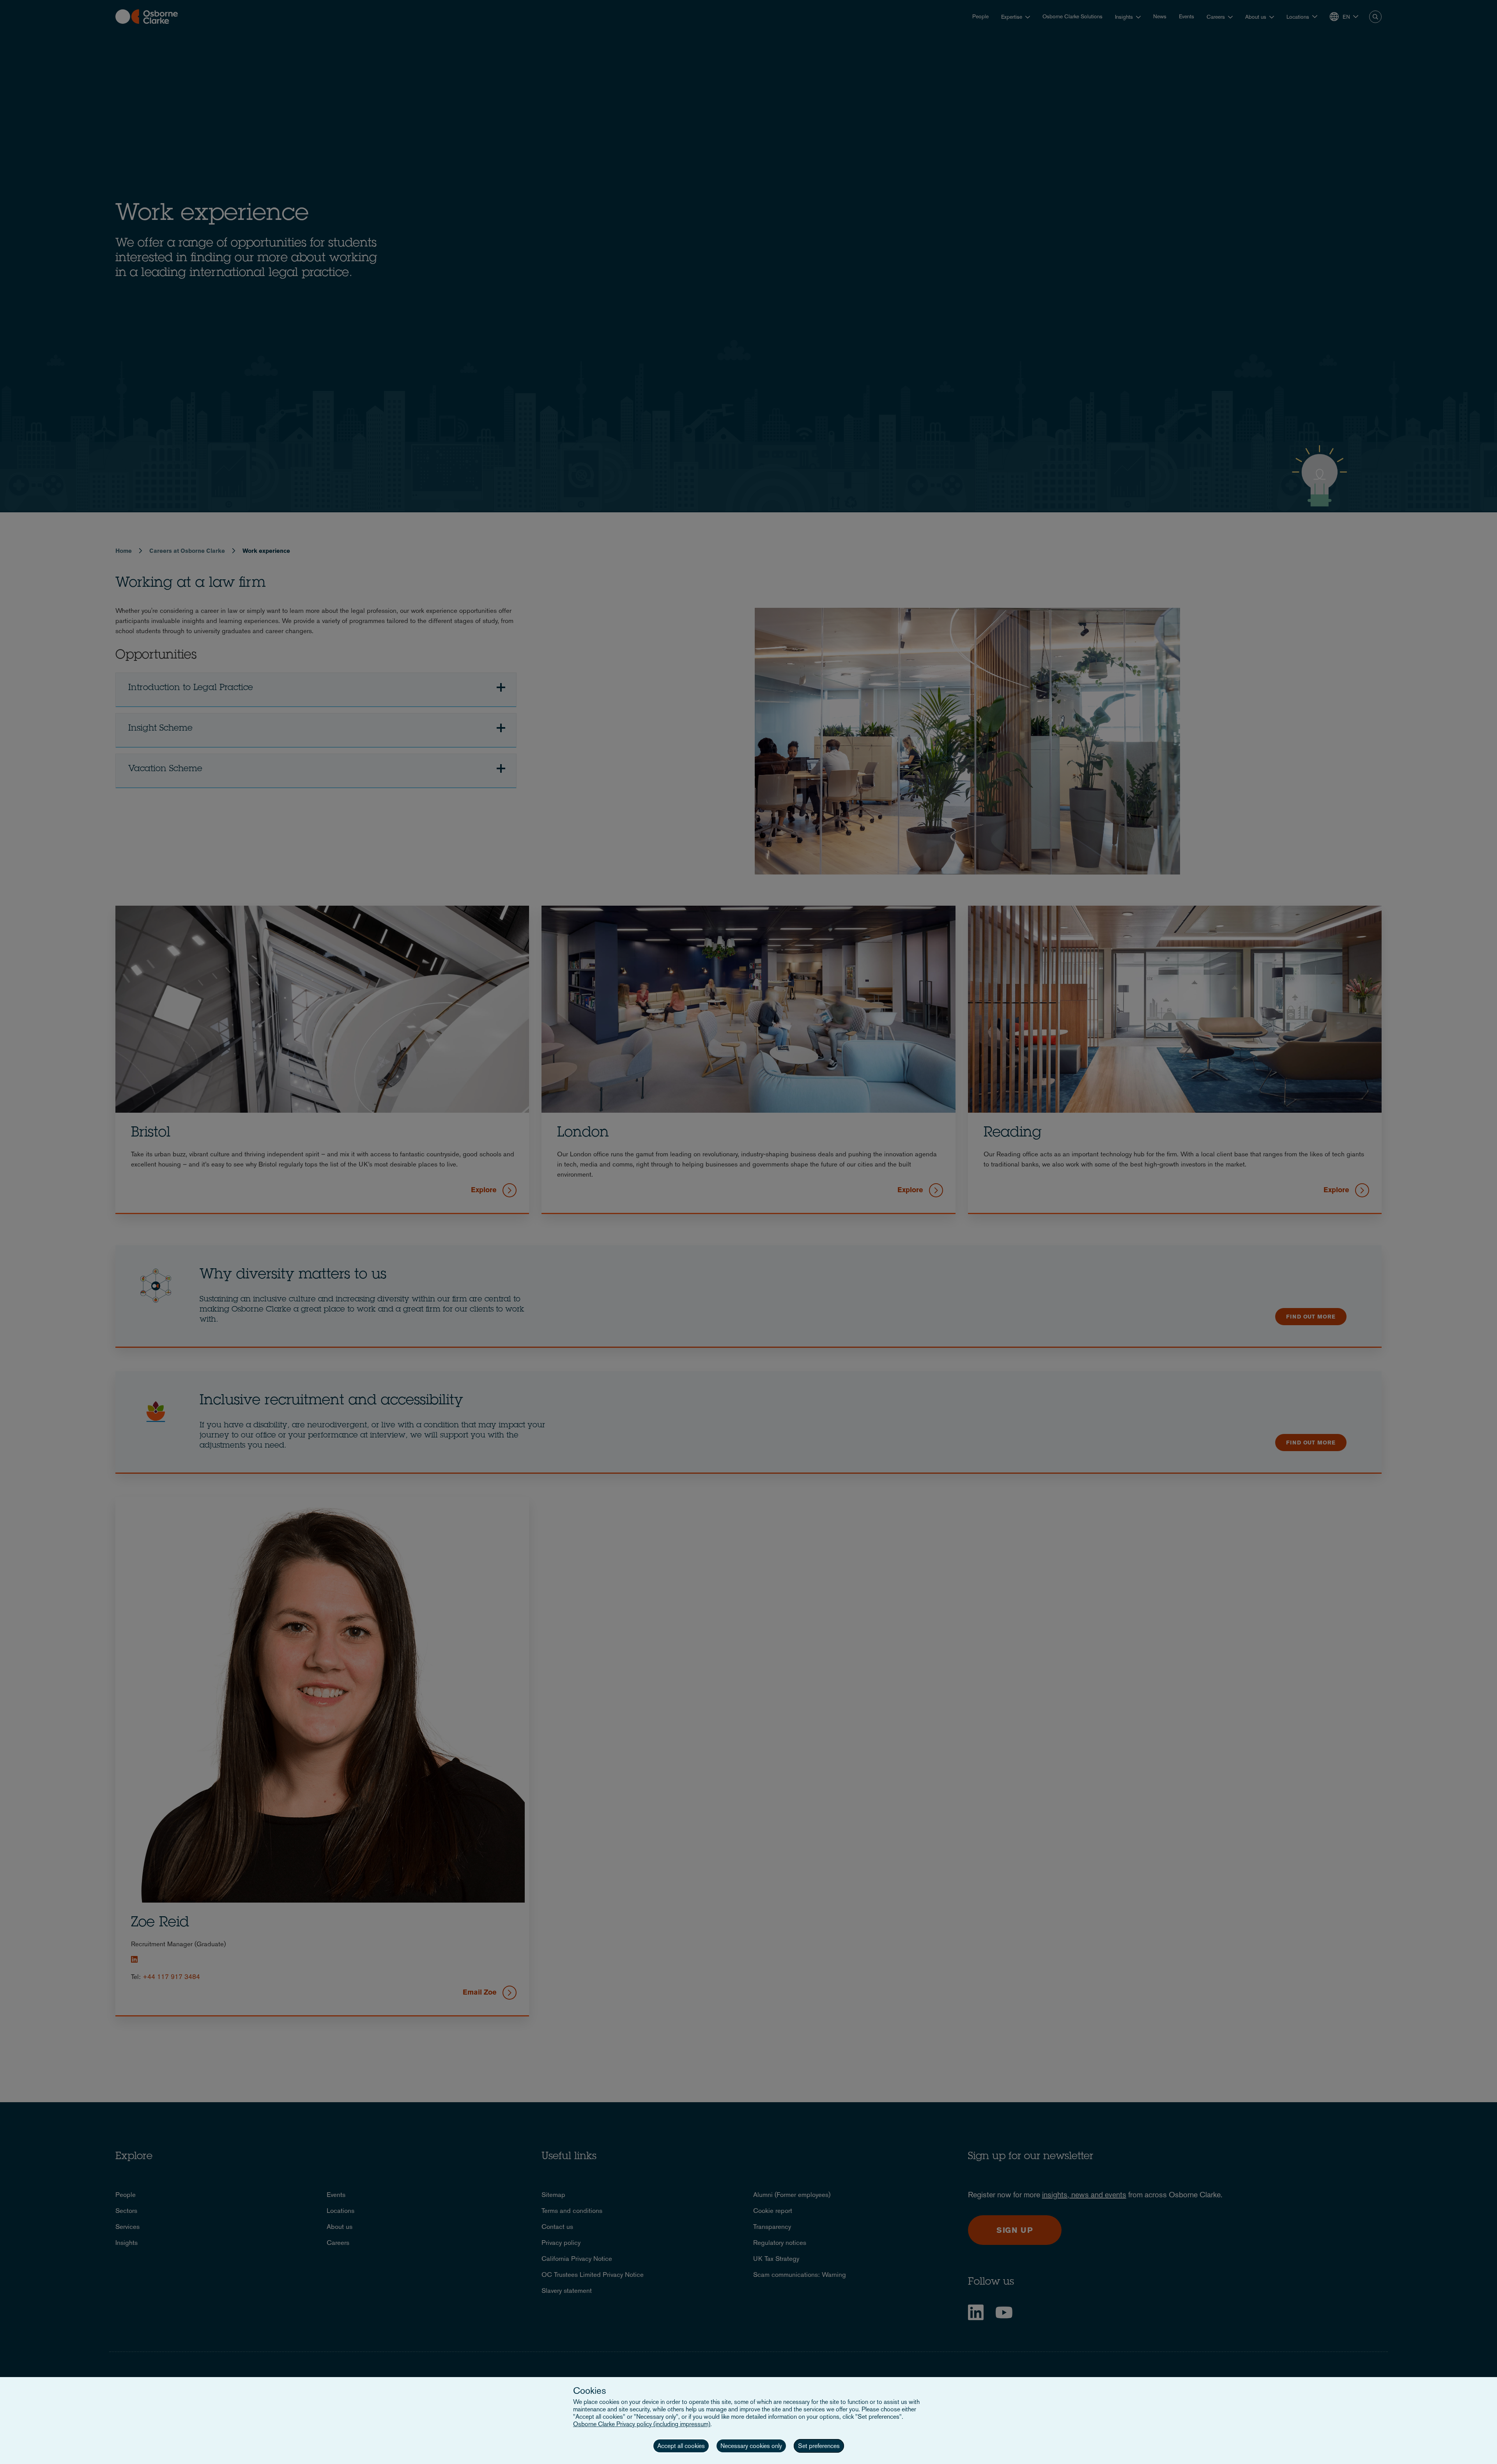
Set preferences (819, 2446)
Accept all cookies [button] (681, 2446)
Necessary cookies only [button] (751, 2446)
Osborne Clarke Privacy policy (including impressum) (642, 2424)
